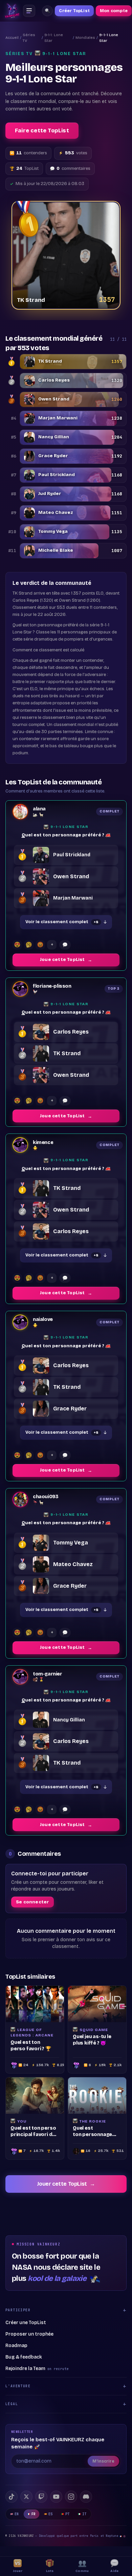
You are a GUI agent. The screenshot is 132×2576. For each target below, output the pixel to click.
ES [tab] (51, 2514)
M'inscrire (103, 2461)
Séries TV (29, 38)
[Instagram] (71, 2497)
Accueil (12, 38)
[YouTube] (56, 2497)
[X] (26, 2497)
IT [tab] (84, 2514)
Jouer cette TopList (66, 2184)
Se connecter (32, 1902)
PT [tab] (68, 2514)
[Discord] (86, 2497)
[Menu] (29, 11)
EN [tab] (17, 2514)
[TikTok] (12, 2497)
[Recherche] (47, 11)
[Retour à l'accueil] (12, 11)
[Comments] (65, 945)
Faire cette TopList (42, 131)
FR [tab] (34, 2514)
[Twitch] (41, 2497)
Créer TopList (74, 11)
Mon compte (114, 11)
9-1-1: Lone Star (54, 38)
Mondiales (85, 38)
